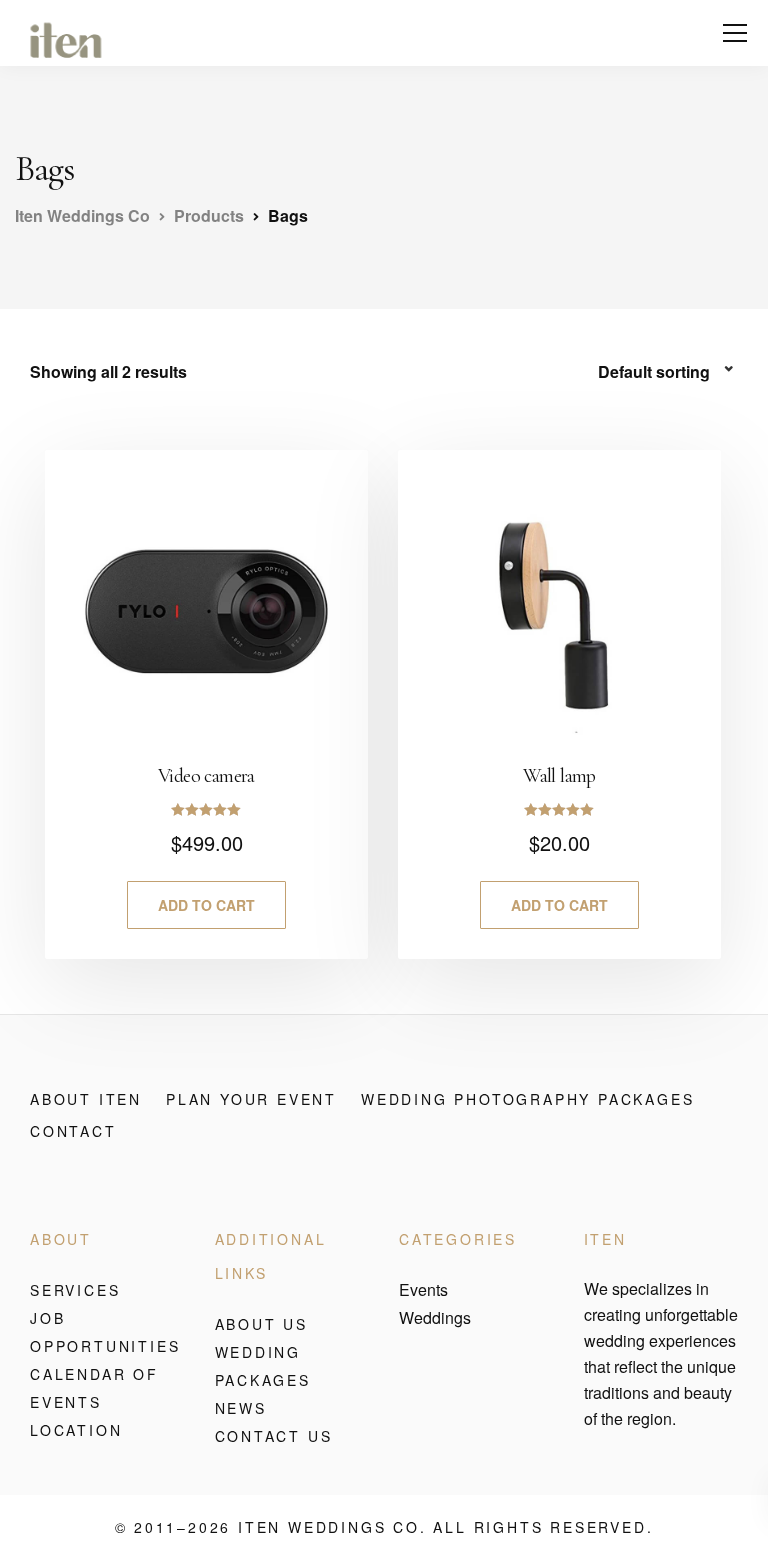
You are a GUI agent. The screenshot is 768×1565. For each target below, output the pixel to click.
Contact (73, 1131)
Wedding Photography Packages (527, 1099)
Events (423, 1289)
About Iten (86, 1099)
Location (76, 1430)
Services (75, 1290)
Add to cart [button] (206, 905)
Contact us (274, 1436)
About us (261, 1324)
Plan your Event (251, 1099)
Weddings (435, 1317)
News (241, 1408)
